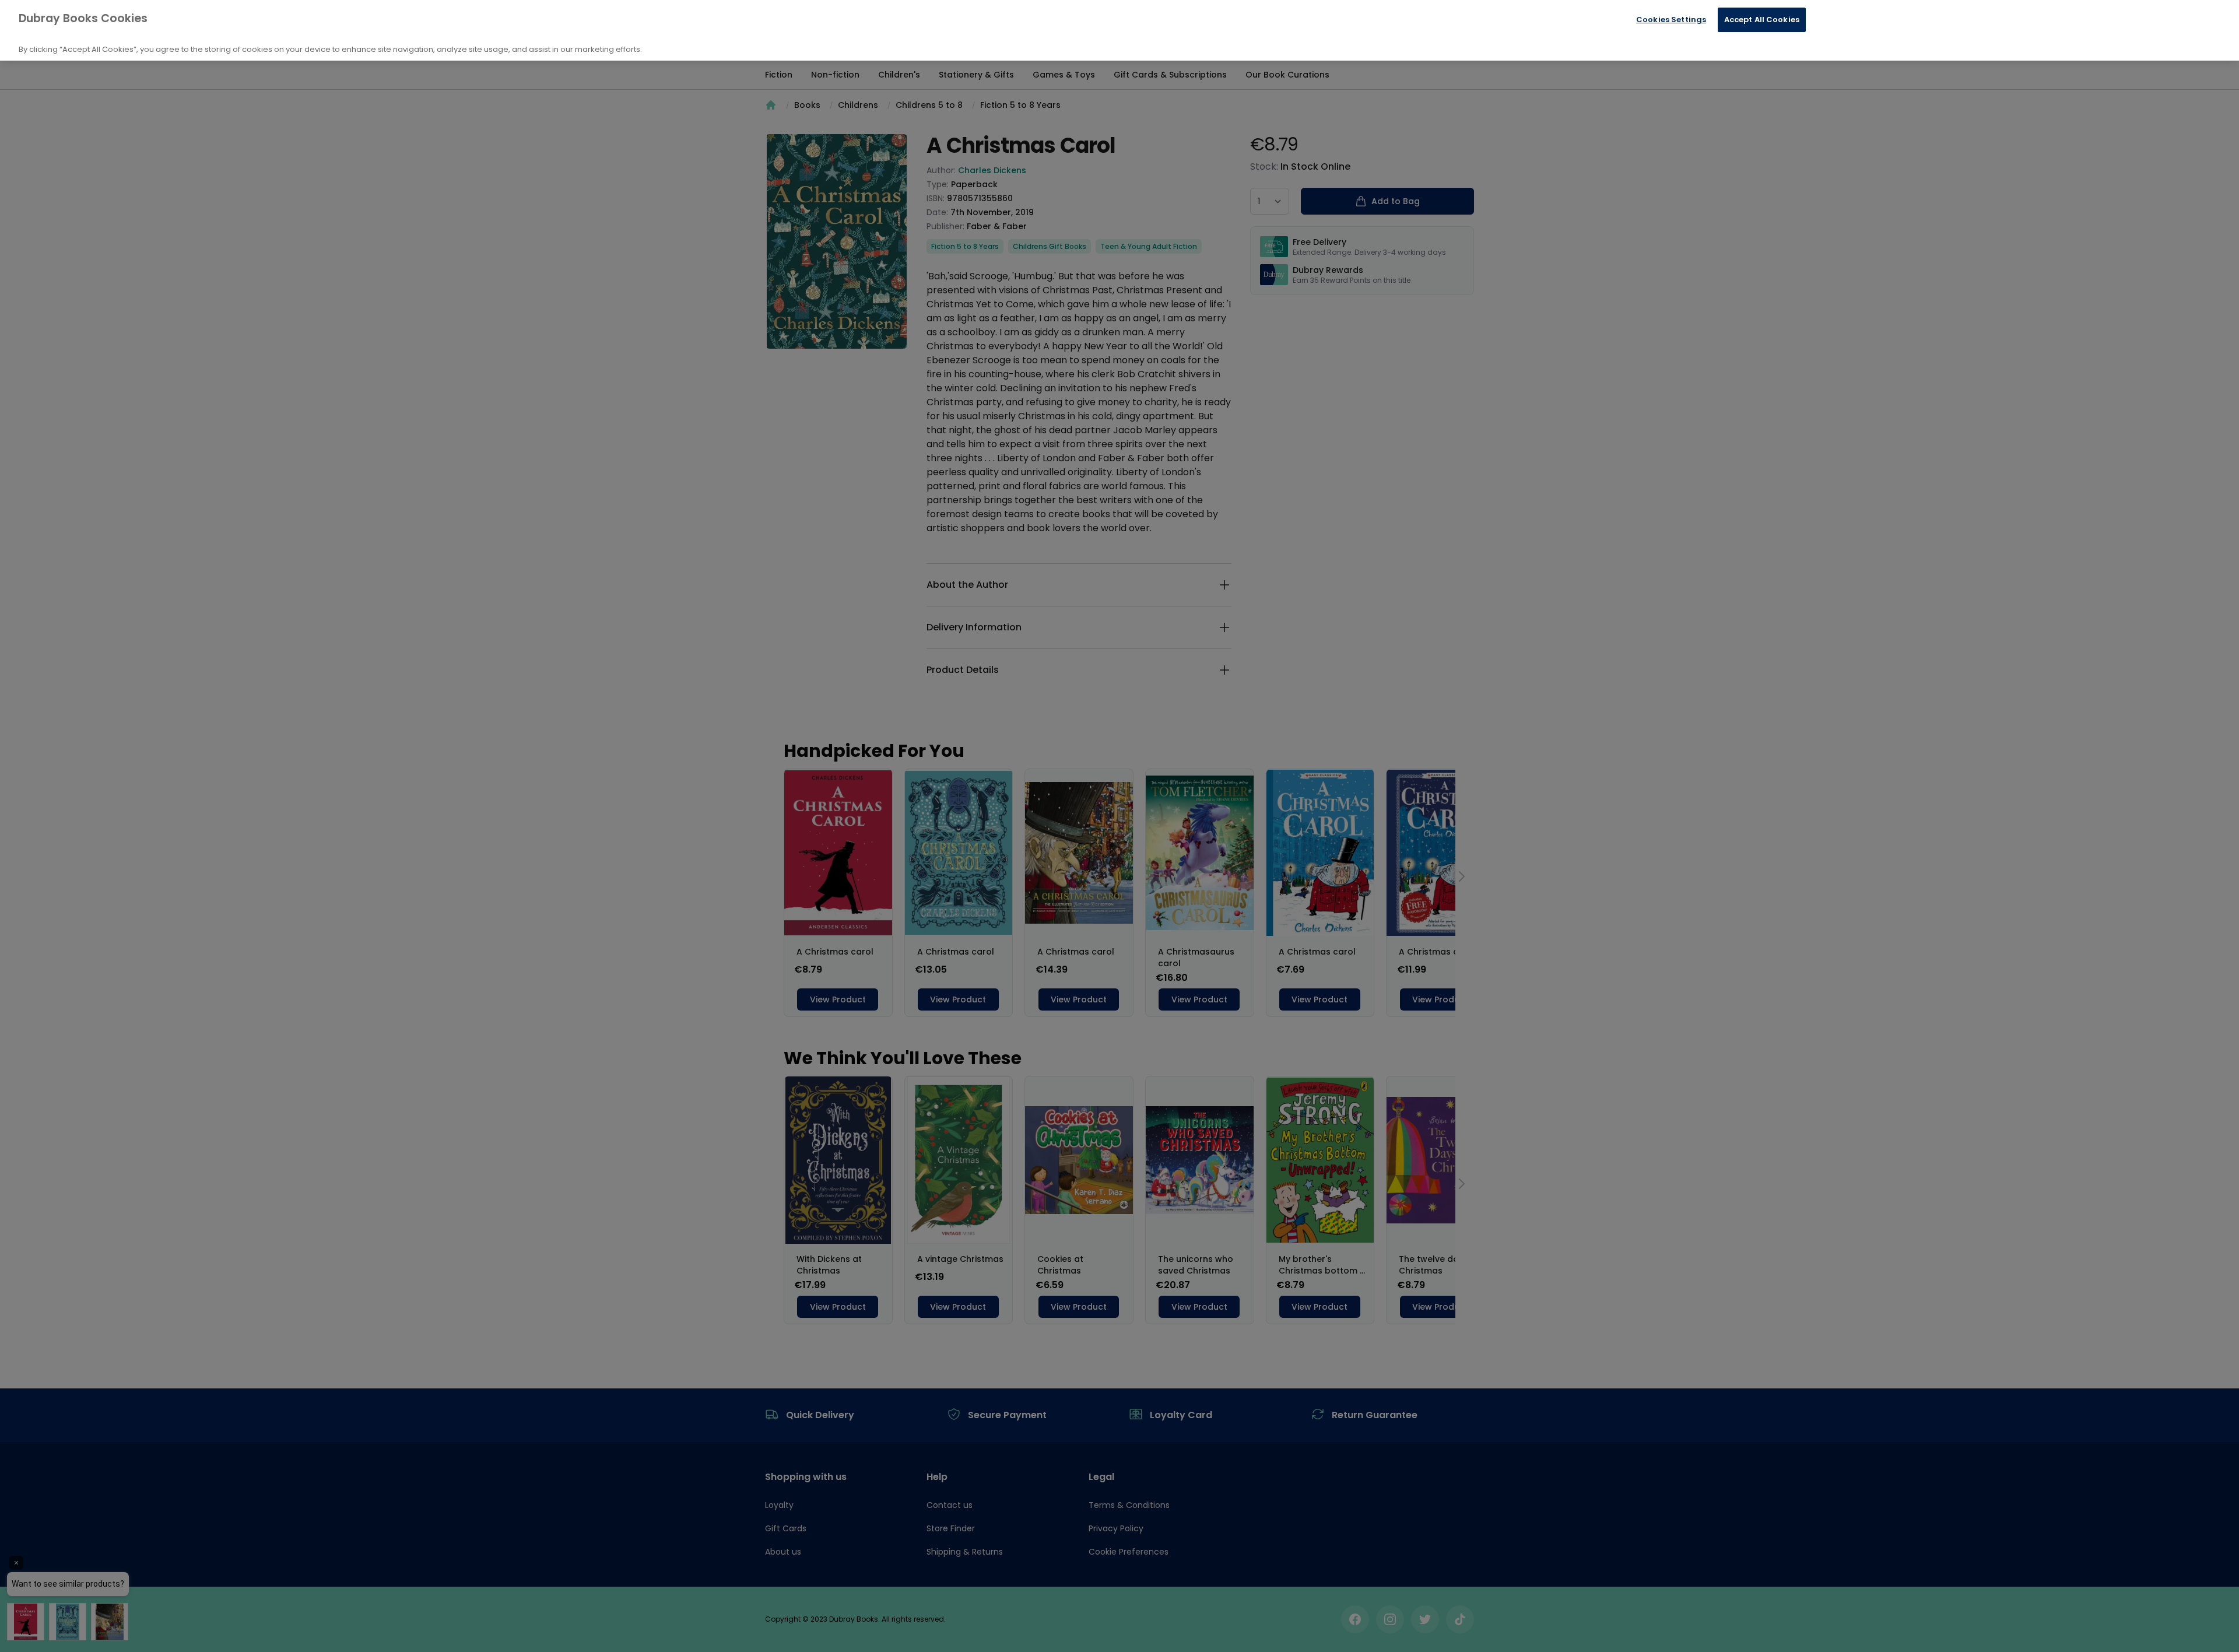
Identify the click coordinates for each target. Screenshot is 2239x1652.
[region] (1119, 30)
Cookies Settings (1671, 20)
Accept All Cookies (1762, 20)
